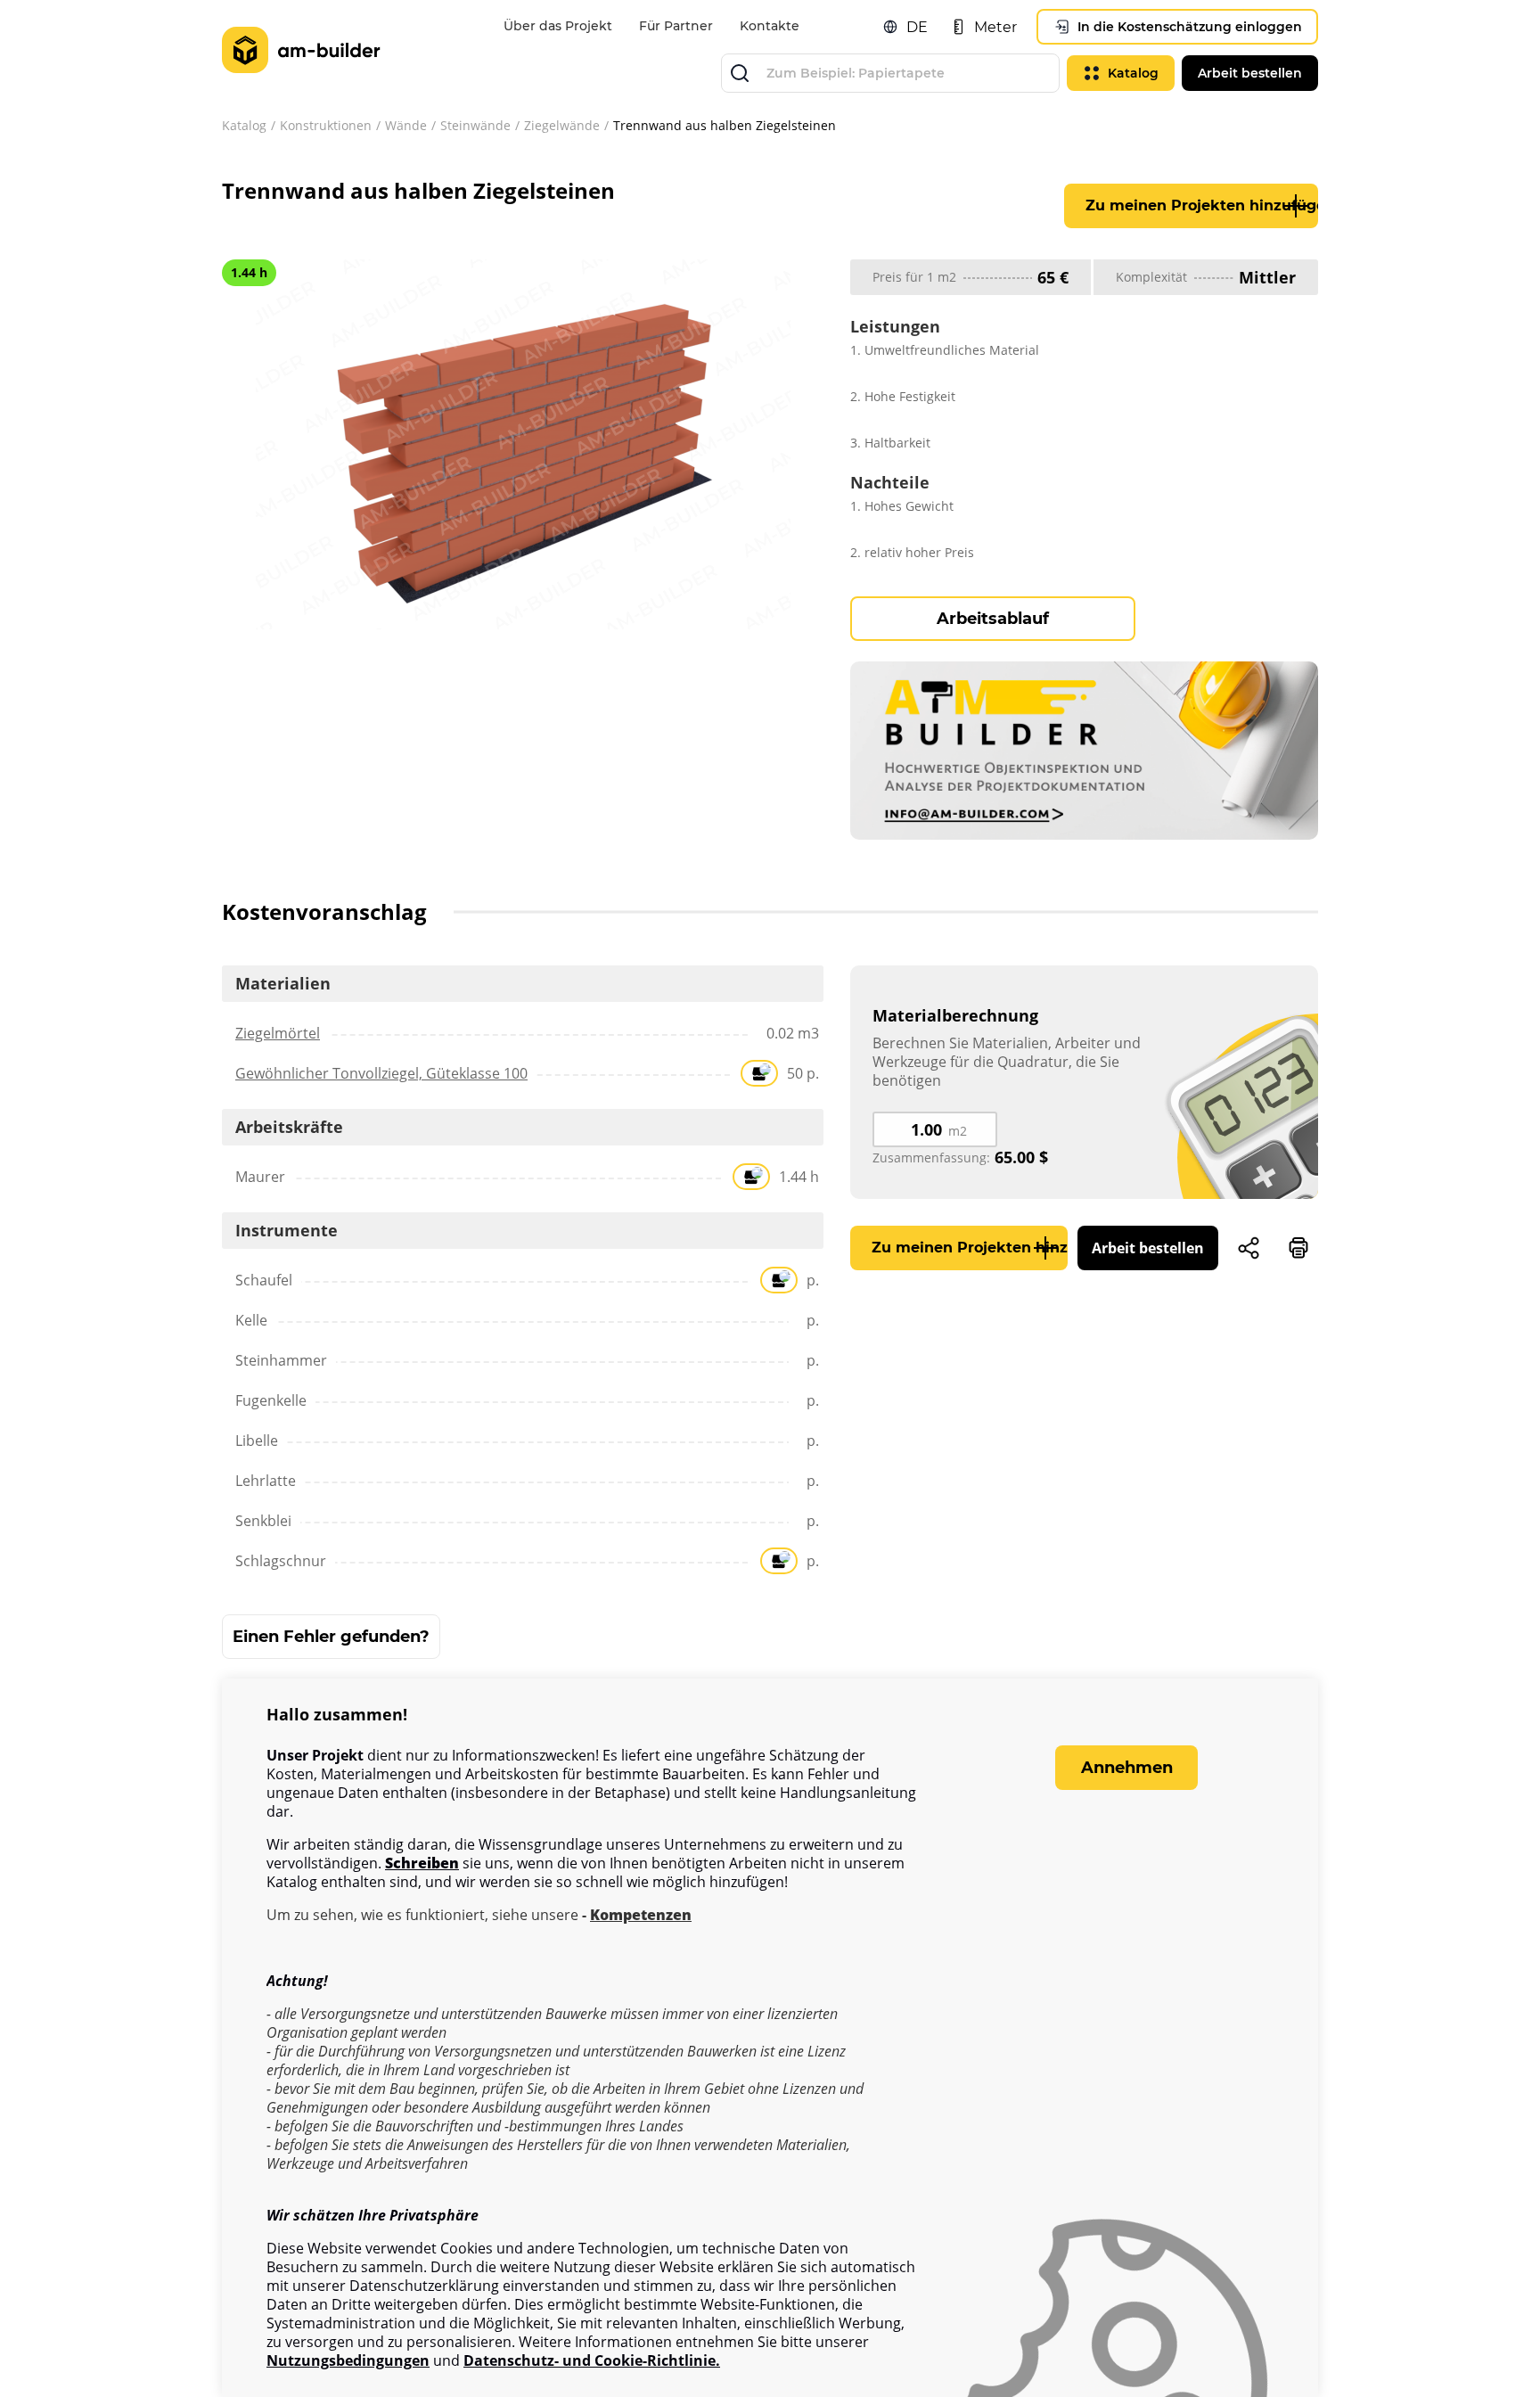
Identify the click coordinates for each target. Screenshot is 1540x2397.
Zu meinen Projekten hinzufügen (1202, 205)
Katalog (244, 125)
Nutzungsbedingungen (348, 2361)
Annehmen (1127, 1768)
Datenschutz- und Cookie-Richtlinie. (592, 2361)
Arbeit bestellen (1148, 1248)
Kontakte (770, 26)
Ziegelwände (562, 125)
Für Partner (676, 26)
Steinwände (475, 125)
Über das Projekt (558, 26)
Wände (406, 125)
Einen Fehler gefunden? (331, 1637)
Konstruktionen (326, 125)
